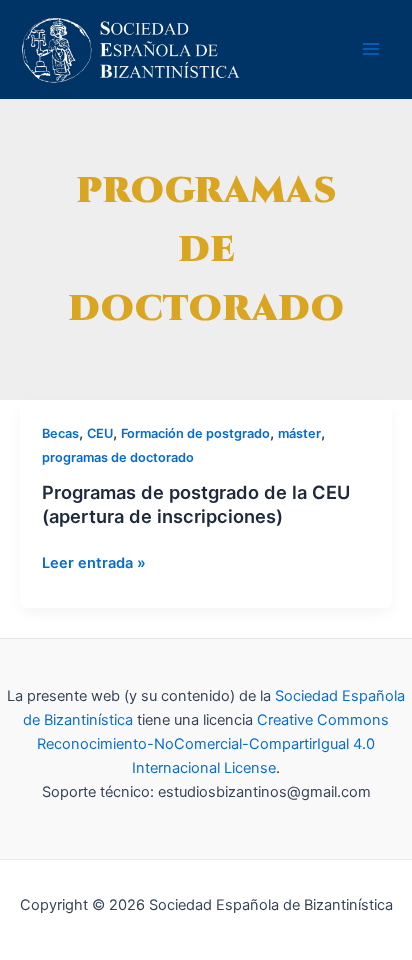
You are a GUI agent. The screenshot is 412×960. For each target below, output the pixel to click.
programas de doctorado (118, 457)
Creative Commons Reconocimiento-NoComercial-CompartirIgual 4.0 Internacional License (213, 744)
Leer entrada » (94, 563)
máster (299, 433)
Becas (60, 433)
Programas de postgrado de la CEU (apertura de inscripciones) (196, 504)
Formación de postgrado (195, 433)
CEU (100, 433)
